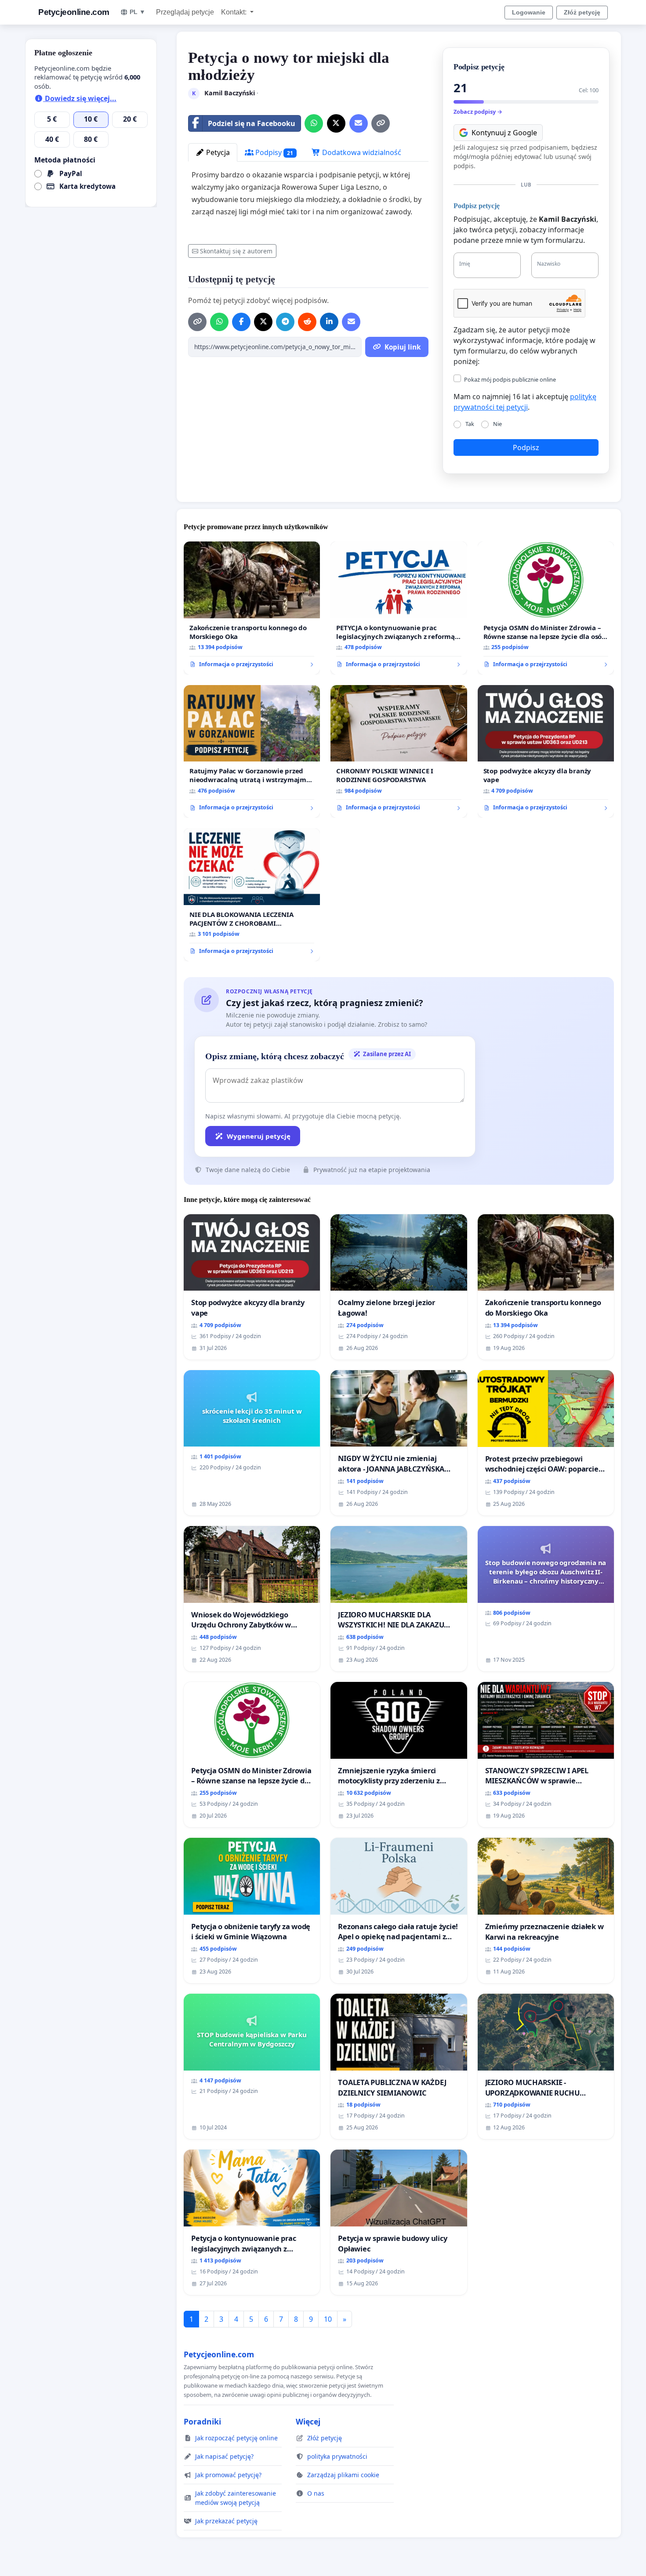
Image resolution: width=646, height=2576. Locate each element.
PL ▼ (138, 12)
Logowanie (529, 12)
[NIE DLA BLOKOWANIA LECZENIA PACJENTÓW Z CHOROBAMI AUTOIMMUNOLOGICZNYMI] (252, 895)
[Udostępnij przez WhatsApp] (314, 123)
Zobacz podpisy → (478, 112)
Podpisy (273, 152)
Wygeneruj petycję (259, 1136)
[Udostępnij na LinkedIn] (329, 322)
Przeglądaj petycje (185, 12)
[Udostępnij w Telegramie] (285, 322)
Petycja (217, 152)
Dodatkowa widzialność (361, 152)
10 (328, 2319)
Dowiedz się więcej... (80, 98)
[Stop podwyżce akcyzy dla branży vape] (546, 752)
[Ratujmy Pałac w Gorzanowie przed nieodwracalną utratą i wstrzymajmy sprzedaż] (252, 752)
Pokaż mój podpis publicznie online (510, 379)
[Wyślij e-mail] (359, 123)
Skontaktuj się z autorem (236, 251)
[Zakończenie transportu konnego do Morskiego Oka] (252, 608)
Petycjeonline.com (74, 12)
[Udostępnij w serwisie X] (336, 123)
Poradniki (202, 2421)
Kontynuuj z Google (504, 133)
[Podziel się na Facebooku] (241, 322)
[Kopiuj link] (381, 123)
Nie (497, 424)
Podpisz (526, 447)
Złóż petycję (582, 12)
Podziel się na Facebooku (252, 123)
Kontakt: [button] (235, 12)
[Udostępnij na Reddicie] (307, 322)
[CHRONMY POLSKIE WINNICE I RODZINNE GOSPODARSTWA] (399, 752)
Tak (470, 424)
